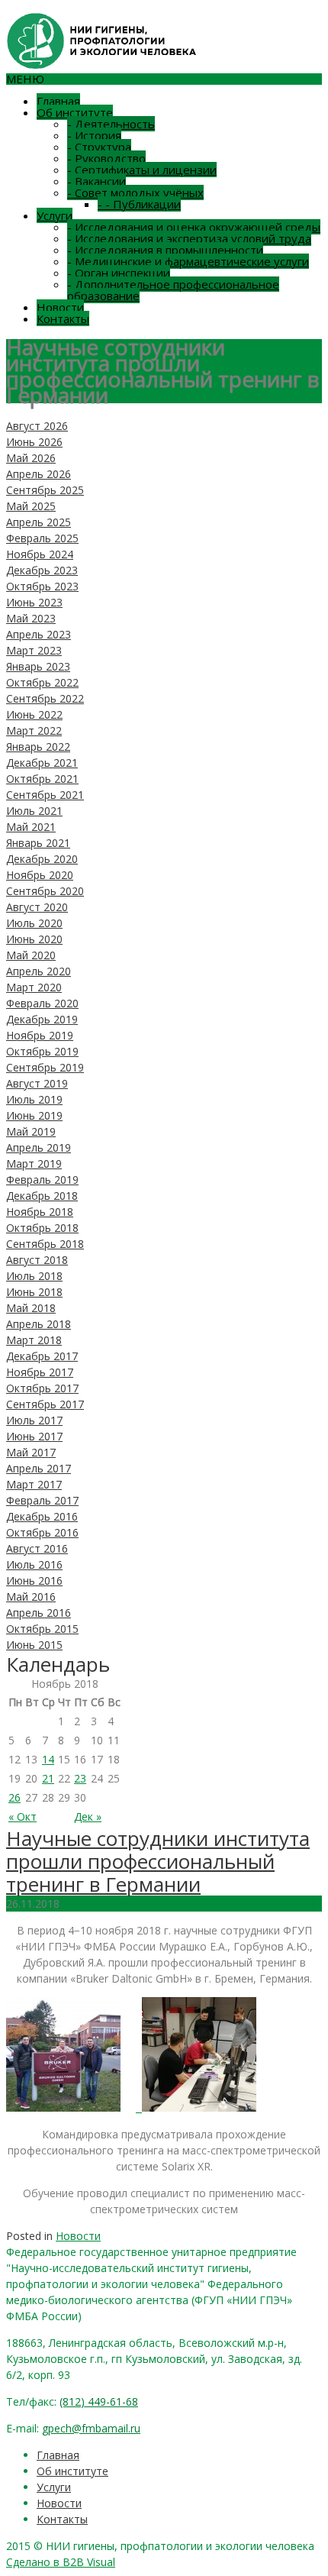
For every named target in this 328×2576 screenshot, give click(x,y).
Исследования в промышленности (165, 250)
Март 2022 (34, 730)
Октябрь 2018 (42, 1228)
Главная (58, 101)
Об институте (75, 112)
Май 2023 (31, 618)
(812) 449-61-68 (99, 2401)
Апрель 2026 (39, 474)
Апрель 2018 (39, 1324)
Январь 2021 (38, 843)
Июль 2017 (34, 1420)
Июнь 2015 (34, 1645)
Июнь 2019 (34, 1115)
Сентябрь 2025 (45, 490)
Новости (60, 307)
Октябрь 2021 (42, 779)
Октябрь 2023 (42, 586)
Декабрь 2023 (42, 570)
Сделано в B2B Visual (61, 2562)
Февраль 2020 (42, 1003)
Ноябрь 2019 (40, 1035)
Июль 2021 (34, 811)
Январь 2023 (38, 666)
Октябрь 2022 (42, 682)
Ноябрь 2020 (40, 875)
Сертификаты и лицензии (142, 170)
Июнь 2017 (34, 1436)
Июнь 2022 (34, 714)
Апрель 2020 (39, 971)
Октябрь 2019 (42, 1051)
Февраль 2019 (42, 1180)
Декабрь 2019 (42, 1019)
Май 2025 (31, 506)
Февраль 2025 (42, 538)
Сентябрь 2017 (45, 1404)
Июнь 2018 (34, 1292)
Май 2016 (31, 1597)
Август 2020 (37, 907)
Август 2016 (37, 1548)
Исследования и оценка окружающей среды (194, 227)
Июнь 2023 (34, 602)
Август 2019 (37, 1083)
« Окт (23, 1816)
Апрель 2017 (39, 1468)
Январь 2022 (38, 747)
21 (48, 1778)
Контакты (63, 318)
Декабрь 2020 (42, 859)
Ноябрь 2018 (40, 1212)
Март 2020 (34, 987)
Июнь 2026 (34, 442)
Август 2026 (37, 426)
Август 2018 (37, 1260)
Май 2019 (31, 1131)
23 (80, 1778)
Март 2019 (34, 1164)
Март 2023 (34, 650)
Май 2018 (31, 1308)
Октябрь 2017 (42, 1388)
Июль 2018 (34, 1276)
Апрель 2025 (39, 522)
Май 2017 (31, 1452)
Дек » (88, 1816)
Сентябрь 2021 (45, 795)
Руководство (106, 158)
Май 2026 (31, 458)
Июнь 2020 (34, 939)
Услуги (55, 215)
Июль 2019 (34, 1099)
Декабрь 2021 (42, 763)
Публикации (139, 204)
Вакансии (96, 181)
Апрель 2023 (39, 634)
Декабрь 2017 (42, 1356)
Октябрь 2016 (42, 1532)
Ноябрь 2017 (40, 1372)
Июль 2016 (34, 1564)
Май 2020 (31, 955)
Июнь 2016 (34, 1581)
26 (14, 1797)
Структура (99, 147)
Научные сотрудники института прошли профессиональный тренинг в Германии (158, 1861)
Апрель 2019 (39, 1147)
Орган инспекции (119, 273)
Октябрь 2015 (42, 1629)
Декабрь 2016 (42, 1516)
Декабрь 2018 (42, 1196)
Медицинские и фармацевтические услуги (188, 261)
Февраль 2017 (42, 1500)
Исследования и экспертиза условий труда (189, 238)
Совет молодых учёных (135, 192)
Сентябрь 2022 (45, 698)
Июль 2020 (34, 923)
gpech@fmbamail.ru (91, 2428)
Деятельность (111, 124)
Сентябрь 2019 (45, 1067)
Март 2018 (34, 1340)
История (94, 135)
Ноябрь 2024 (40, 554)
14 (48, 1759)
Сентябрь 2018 (45, 1244)
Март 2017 (34, 1484)
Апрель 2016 (39, 1613)
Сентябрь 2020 (45, 891)
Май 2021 (31, 827)
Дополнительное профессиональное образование (173, 290)
